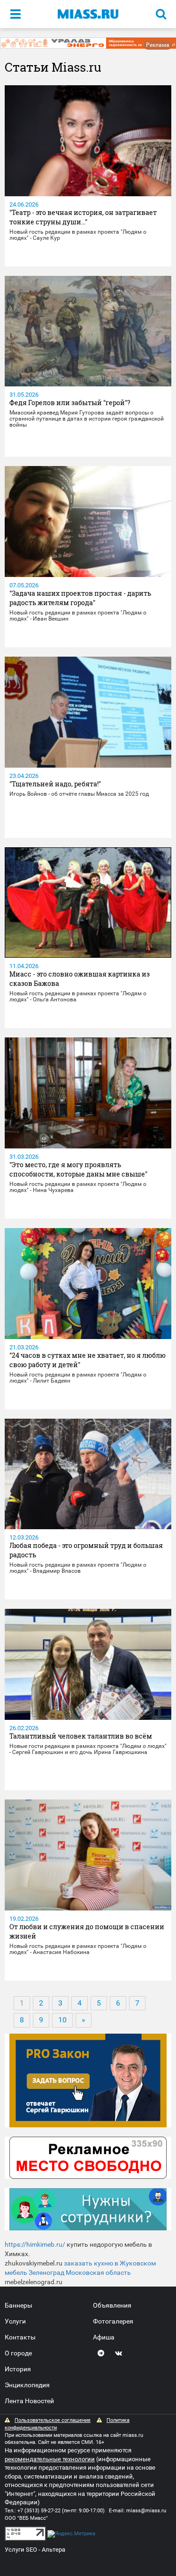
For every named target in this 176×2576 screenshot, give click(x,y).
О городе (18, 2353)
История (18, 2369)
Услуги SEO (21, 2550)
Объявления (112, 2305)
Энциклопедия (27, 2385)
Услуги (15, 2321)
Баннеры (19, 2305)
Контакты (20, 2337)
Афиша (104, 2337)
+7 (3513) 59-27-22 (39, 2511)
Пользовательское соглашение (53, 2420)
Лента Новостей (29, 2401)
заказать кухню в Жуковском (110, 2263)
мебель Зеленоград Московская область (68, 2273)
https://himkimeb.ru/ (35, 2244)
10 (62, 2020)
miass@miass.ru (146, 2511)
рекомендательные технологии (50, 2459)
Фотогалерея (113, 2321)
